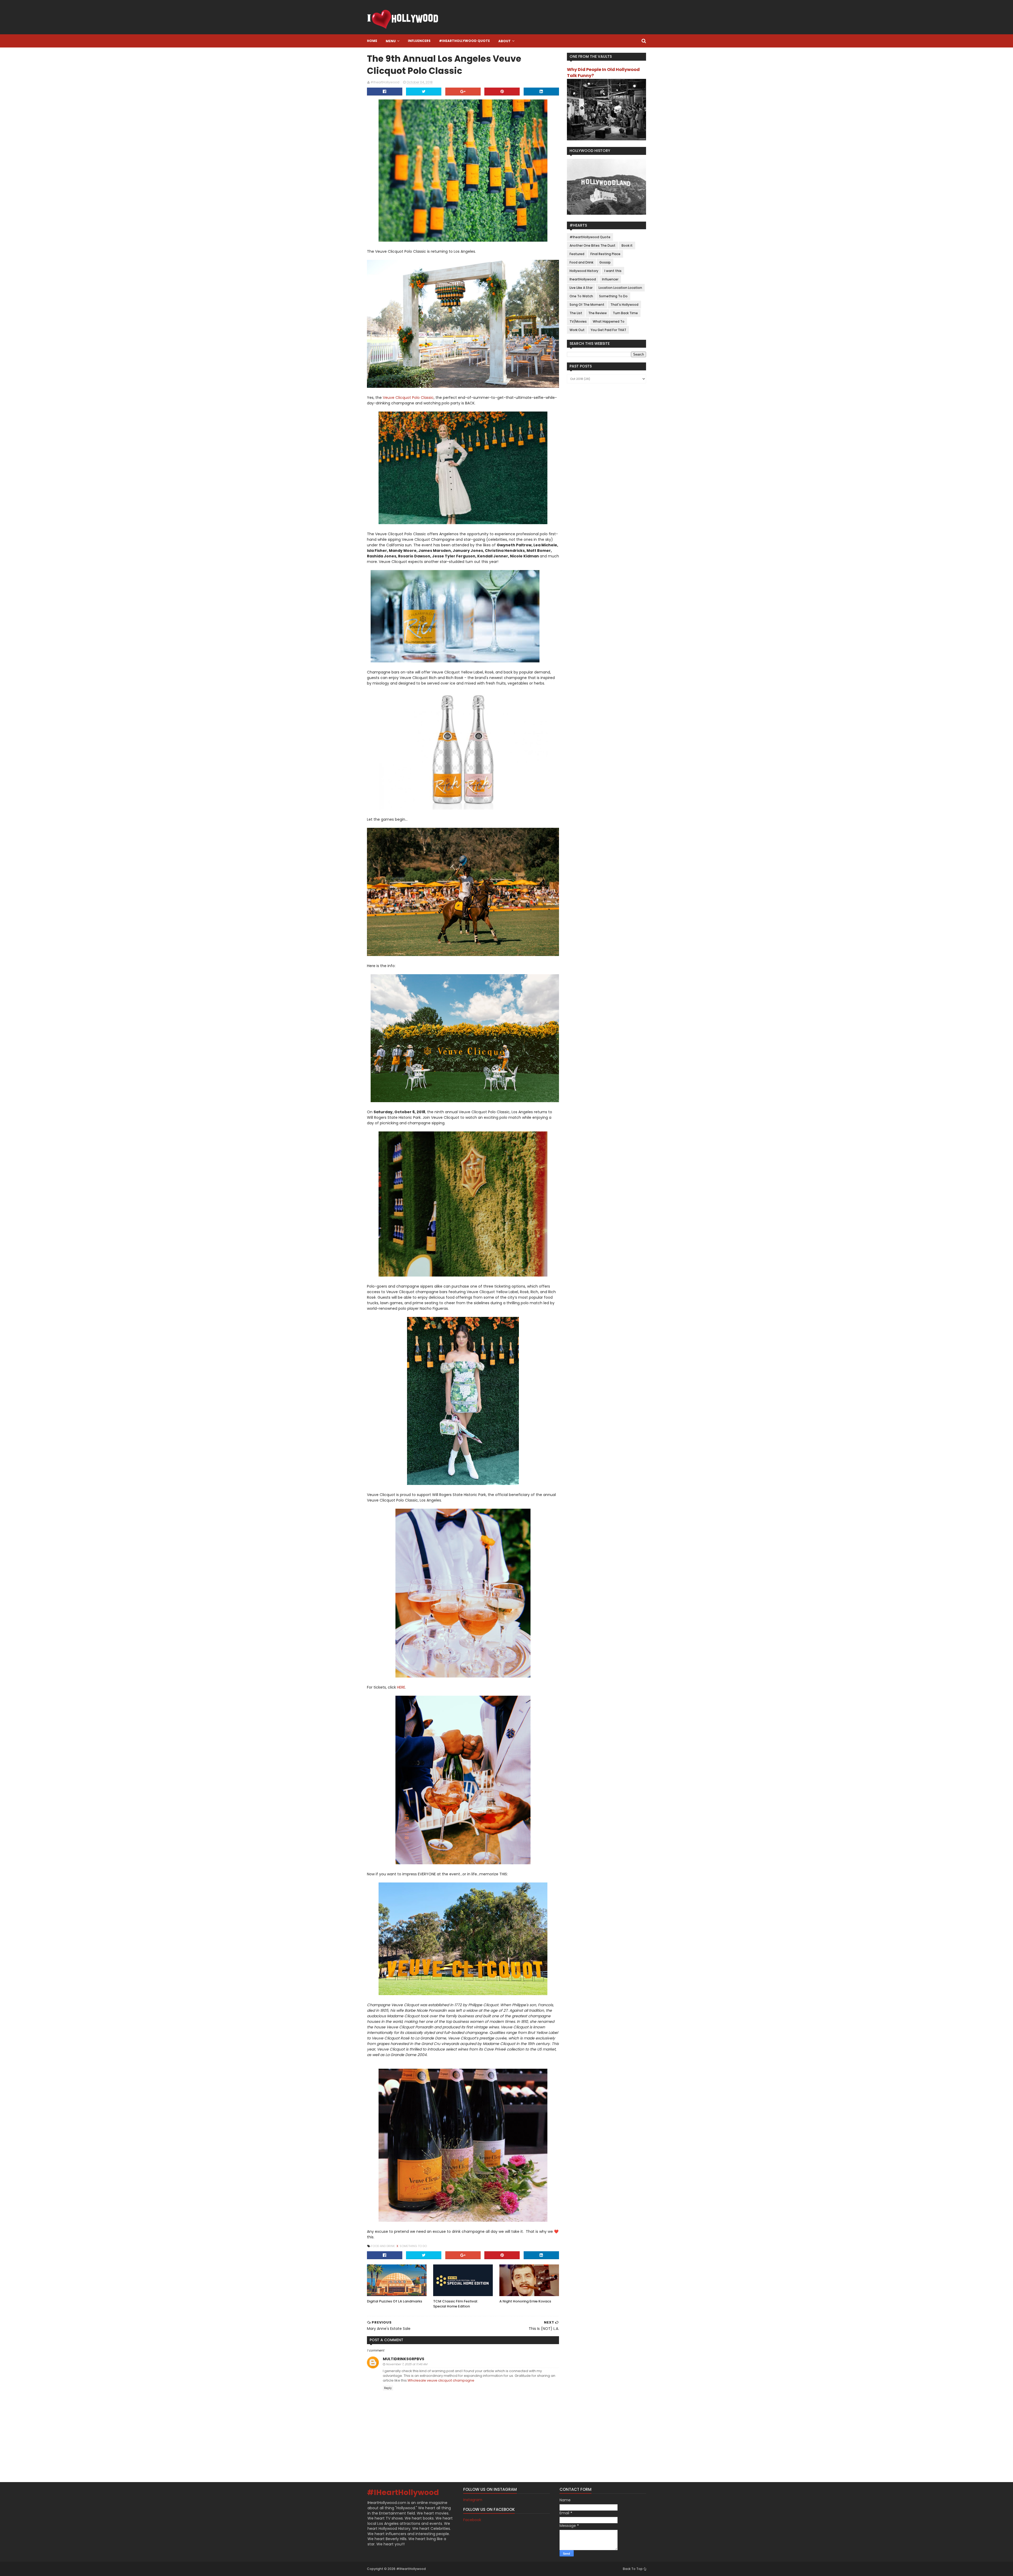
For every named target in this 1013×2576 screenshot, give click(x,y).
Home (372, 41)
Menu (391, 41)
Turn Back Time (625, 313)
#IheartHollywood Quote (464, 41)
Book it (627, 245)
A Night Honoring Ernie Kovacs (525, 2301)
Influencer (610, 279)
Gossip (605, 262)
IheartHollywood (583, 279)
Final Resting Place (605, 254)
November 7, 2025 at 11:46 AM (407, 2364)
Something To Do (413, 2246)
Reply (388, 2388)
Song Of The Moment (587, 305)
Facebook (472, 2520)
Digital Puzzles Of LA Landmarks (395, 2301)
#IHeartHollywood (403, 2493)
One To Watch (581, 296)
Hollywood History (584, 271)
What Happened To (609, 321)
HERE (401, 1687)
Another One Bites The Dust (592, 245)
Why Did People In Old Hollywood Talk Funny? (603, 73)
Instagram (473, 2500)
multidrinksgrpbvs (403, 2359)
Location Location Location (620, 288)
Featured (577, 254)
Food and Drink (383, 2246)
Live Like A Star (581, 288)
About (505, 41)
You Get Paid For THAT (608, 330)
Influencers (419, 41)
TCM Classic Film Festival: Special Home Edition (456, 2304)
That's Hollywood (624, 305)
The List (576, 313)
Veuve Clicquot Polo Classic (408, 398)
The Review (598, 313)
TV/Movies (578, 321)
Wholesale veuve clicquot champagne (441, 2380)
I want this (613, 271)
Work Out (577, 330)
